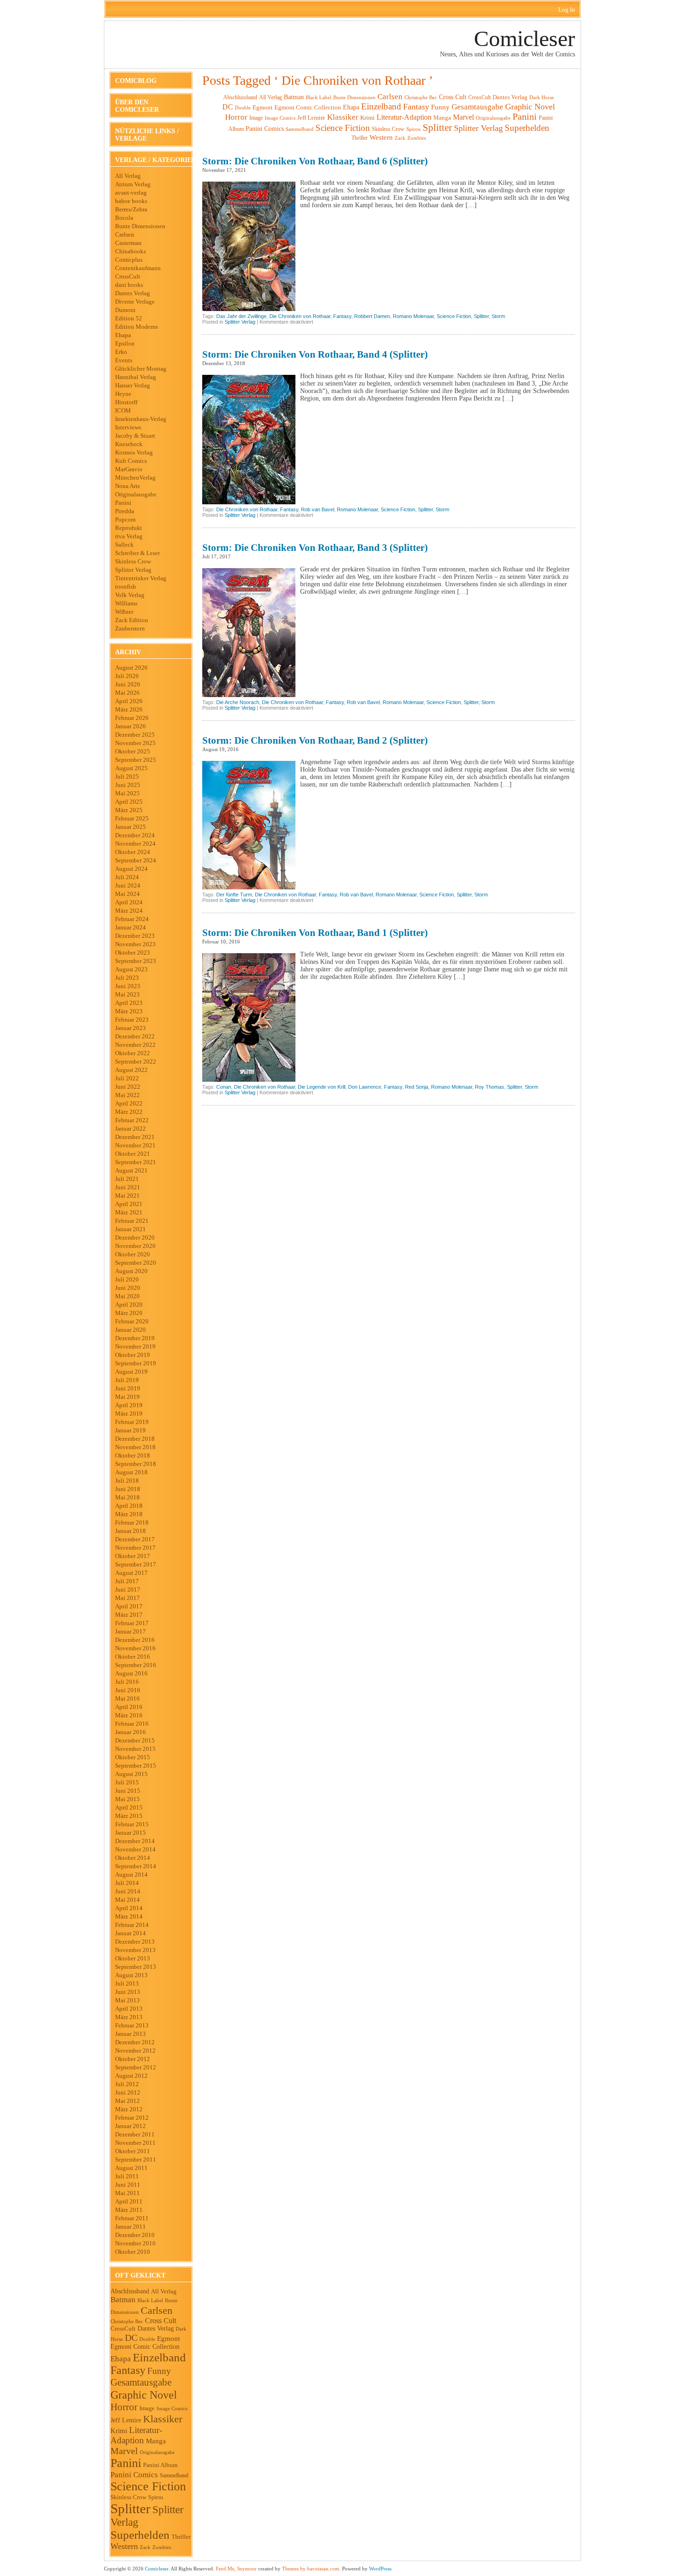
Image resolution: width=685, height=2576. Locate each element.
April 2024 (129, 902)
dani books (129, 285)
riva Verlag (129, 536)
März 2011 (129, 2210)
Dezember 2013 (135, 1942)
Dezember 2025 (135, 735)
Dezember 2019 (135, 1338)
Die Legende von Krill (322, 1087)
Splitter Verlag (133, 570)
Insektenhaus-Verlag (141, 419)
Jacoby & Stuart (135, 436)
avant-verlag (131, 193)
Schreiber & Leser (137, 553)
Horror (124, 2407)
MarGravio (129, 469)
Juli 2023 (127, 978)
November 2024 (135, 844)
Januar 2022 (130, 1129)
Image (147, 2408)
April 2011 (129, 2201)
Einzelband (159, 2357)
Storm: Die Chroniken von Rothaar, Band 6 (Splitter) (315, 161)
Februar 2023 (132, 1020)
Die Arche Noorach (238, 702)
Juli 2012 (127, 2084)
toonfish (126, 586)
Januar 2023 (130, 1028)
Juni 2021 (128, 1187)
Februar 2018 (132, 1522)
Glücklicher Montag (141, 369)
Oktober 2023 (133, 952)
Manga (156, 2441)
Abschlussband (130, 2291)
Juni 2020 (128, 1288)
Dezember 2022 (135, 1036)
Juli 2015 (127, 1782)
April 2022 (129, 1103)
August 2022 (131, 1070)
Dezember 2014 (135, 1841)
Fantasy (128, 2370)
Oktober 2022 (133, 1053)
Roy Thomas (490, 1087)
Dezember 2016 (135, 1640)
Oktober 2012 (133, 2059)
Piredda (125, 511)
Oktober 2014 (133, 1858)
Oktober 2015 (133, 1757)
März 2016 (129, 1715)
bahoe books (131, 201)
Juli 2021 (127, 1179)
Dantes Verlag (133, 293)
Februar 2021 (132, 1221)
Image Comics (172, 2408)
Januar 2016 (130, 1732)
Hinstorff (126, 402)
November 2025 (135, 743)
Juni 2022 (128, 1087)
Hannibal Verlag (136, 377)
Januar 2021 (130, 1229)
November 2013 (135, 1950)
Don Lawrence (365, 1087)
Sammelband (174, 2476)
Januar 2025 (130, 827)
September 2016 (136, 1665)
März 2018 (129, 1514)
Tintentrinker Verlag (141, 578)
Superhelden (140, 2535)
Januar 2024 (130, 927)
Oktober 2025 (133, 751)
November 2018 (135, 1447)
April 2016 (129, 1707)
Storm (498, 316)
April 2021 (129, 1204)
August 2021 (131, 1170)
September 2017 (136, 1564)
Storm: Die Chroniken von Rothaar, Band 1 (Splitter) (315, 933)
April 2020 (129, 1305)
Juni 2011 (128, 2185)
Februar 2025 (132, 818)
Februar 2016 (132, 1724)
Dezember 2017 (135, 1539)
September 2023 (136, 961)
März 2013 (129, 2017)
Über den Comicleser (137, 106)
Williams (126, 603)
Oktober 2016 (133, 1657)
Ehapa (123, 335)
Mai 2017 (127, 1598)
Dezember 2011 (135, 2134)
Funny (159, 2371)
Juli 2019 (127, 1380)
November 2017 (135, 1548)
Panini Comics (134, 2475)
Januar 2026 (130, 726)
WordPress (380, 2569)
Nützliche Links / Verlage (147, 135)
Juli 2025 (127, 776)
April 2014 (129, 1908)
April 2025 (129, 802)
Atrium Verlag (133, 184)
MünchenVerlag (135, 478)
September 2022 (136, 1061)
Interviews (128, 427)
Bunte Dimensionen (140, 226)
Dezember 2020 (135, 1237)
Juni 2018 (128, 1489)
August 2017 (131, 1573)
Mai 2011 (127, 2193)
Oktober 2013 (133, 1958)
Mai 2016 (127, 1698)
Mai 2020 (127, 1296)
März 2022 (129, 1112)
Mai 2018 (127, 1497)
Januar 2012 (130, 2126)
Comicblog (136, 81)
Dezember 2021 (135, 1137)
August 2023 (131, 969)
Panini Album (160, 2465)
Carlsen (125, 234)
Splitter (130, 2508)
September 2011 (136, 2159)
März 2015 (129, 1816)
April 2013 (129, 2009)
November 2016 (135, 1648)
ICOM (123, 410)
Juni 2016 (128, 1690)
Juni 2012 (128, 2092)
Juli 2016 (127, 1682)
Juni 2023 (128, 986)
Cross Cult (161, 2321)
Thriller (181, 2537)
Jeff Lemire (126, 2420)
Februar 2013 (132, 2025)
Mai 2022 (127, 1095)
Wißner (124, 612)
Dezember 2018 (135, 1439)
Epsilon (125, 343)
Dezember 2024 (135, 835)
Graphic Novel (144, 2395)
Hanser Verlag (133, 385)
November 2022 (135, 1045)
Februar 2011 (132, 2218)
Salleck (124, 545)
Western (124, 2546)
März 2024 (129, 911)
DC (131, 2338)
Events (124, 360)
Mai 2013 (127, 2000)
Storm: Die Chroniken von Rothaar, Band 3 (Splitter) (315, 548)
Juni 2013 (128, 1992)
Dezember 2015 (135, 1740)
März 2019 (129, 1413)
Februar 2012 (132, 2118)
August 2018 (131, 1472)
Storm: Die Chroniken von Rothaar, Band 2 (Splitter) (315, 740)
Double (147, 2339)
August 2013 (131, 1975)
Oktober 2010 (133, 2252)
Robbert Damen (372, 316)
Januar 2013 (130, 2034)
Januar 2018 (130, 1531)
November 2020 (135, 1246)
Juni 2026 (128, 684)
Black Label (150, 2300)
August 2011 (131, 2168)
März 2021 (129, 1212)
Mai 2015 (127, 1799)
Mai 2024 (127, 894)
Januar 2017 (130, 1631)
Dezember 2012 (135, 2042)
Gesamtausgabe (141, 2382)
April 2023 (129, 1003)
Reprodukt (129, 528)
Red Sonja (417, 1087)
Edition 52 (129, 318)
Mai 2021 (127, 1196)
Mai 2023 (127, 994)
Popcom (125, 519)
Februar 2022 (132, 1120)
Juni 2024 (128, 885)
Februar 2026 (132, 718)
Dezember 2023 (135, 936)
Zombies (162, 2547)
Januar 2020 (130, 1330)
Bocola (124, 218)
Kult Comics (131, 461)
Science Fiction (148, 2486)
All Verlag (128, 176)
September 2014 (136, 1866)
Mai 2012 (127, 2101)
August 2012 (131, 2076)
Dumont (125, 310)
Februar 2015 (132, 1824)
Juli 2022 (127, 1078)
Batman (123, 2300)
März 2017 (129, 1615)
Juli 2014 (127, 1883)
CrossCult (128, 276)
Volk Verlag (130, 595)
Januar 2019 (130, 1430)
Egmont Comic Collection (145, 2347)
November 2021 (135, 1145)
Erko (121, 352)
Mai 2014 (127, 1900)
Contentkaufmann (138, 268)
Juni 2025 (128, 785)
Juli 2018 (127, 1481)
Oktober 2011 (133, 2151)
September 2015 (136, 1766)
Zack (145, 2547)
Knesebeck (129, 444)
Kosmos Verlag (134, 452)
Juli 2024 (127, 877)
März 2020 (129, 1313)
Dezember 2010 (135, 2235)
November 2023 (135, 944)
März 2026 (129, 709)
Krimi (119, 2431)
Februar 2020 (132, 1321)
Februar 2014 (132, 1925)
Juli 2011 (127, 2176)
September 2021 (136, 1162)
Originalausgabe (136, 494)
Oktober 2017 (133, 1556)
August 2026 (131, 668)
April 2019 (129, 1405)
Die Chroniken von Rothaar (300, 316)
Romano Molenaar (413, 316)
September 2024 (136, 860)
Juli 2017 (127, 1581)
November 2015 (135, 1749)
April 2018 (129, 1506)
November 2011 (135, 2143)
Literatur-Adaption (136, 2435)
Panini (123, 503)
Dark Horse (542, 97)
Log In (567, 10)
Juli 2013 (127, 1983)
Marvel (124, 2451)
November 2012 (135, 2051)
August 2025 (131, 768)
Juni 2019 (128, 1388)
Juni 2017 (128, 1590)
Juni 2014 (128, 1891)
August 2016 (131, 1673)
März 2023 (129, 1011)
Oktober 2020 (133, 1254)
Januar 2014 (130, 1933)
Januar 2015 (130, 1833)
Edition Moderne (137, 327)
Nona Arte (128, 486)
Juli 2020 (127, 1279)
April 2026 (129, 701)
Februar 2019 (132, 1422)
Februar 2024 (132, 919)
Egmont (168, 2339)
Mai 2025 (127, 793)
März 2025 (129, 810)
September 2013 (136, 1967)
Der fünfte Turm (234, 895)
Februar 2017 (132, 1623)
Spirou (156, 2497)
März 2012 (129, 2109)
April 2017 (129, 1606)
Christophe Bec (127, 2321)
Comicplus (129, 260)
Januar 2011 (130, 2227)
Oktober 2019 (133, 1355)
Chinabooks (130, 251)
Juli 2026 (127, 676)
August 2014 (131, 1874)
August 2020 (131, 1271)
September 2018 (136, 1464)
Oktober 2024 (133, 852)
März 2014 (129, 1916)
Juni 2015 (128, 1791)
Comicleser (524, 38)
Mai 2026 (127, 693)
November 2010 (135, 2243)
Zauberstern (130, 628)
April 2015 (129, 1807)
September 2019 (136, 1363)
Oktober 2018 (133, 1455)
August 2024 (131, 869)
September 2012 (136, 2067)
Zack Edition (132, 620)
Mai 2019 (127, 1397)
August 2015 (131, 1774)
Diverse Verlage (135, 302)
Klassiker (163, 2419)
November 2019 (135, 1346)
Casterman (128, 243)
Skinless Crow (133, 561)
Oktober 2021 (133, 1154)
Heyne (123, 394)
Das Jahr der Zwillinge (241, 316)
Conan (224, 1087)
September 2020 (136, 1263)
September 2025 (136, 760)
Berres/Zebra (131, 209)
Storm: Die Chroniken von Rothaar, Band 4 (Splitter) (315, 354)
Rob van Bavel (318, 509)
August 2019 (131, 1372)
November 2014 (135, 1849)
